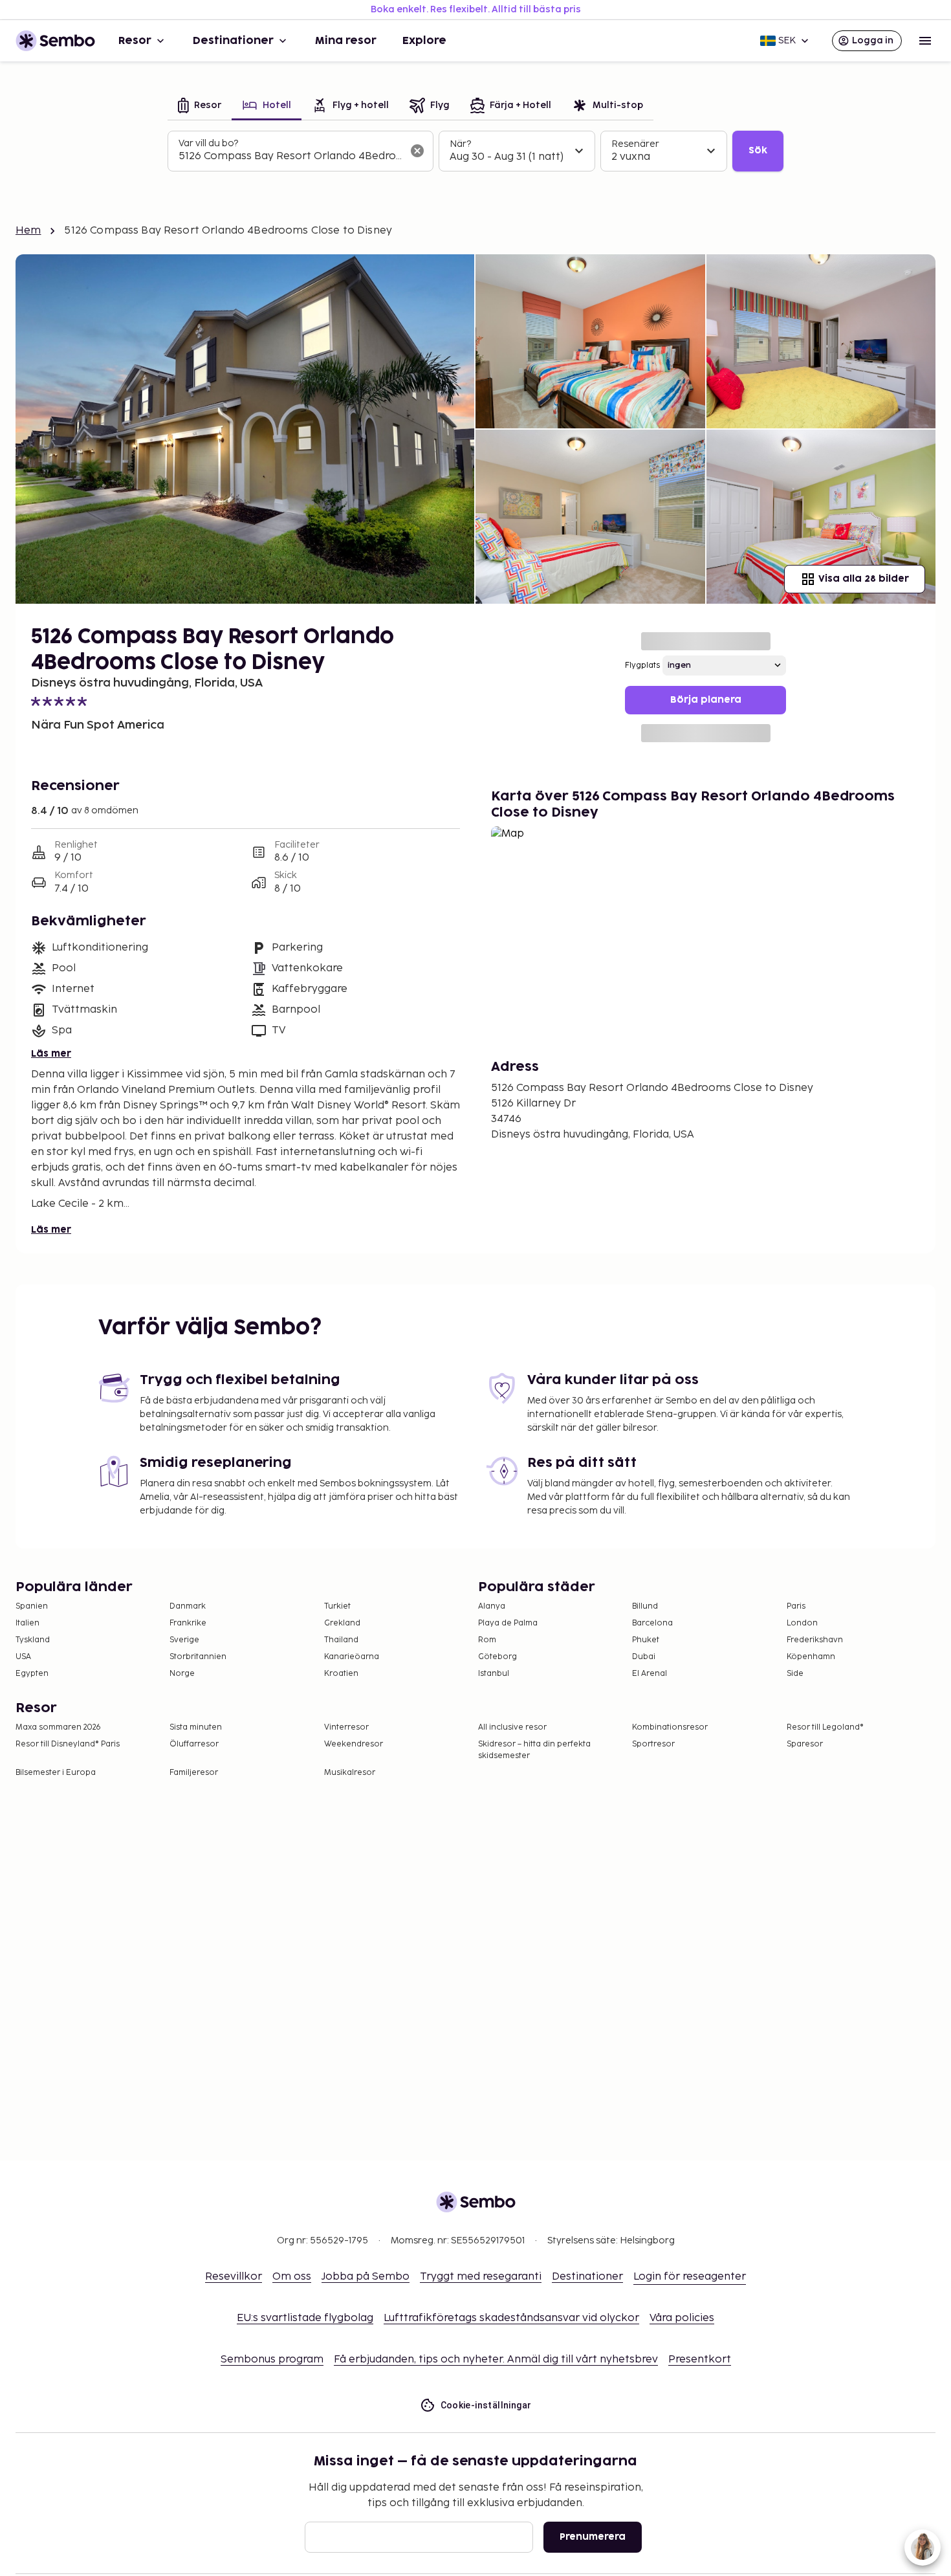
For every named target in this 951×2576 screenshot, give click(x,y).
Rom (487, 1640)
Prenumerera (593, 2537)
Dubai (644, 1657)
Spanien (32, 1606)
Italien (27, 1623)
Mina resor (346, 41)
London (802, 1623)
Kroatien (341, 1674)
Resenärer (635, 144)
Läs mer (51, 1054)
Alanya (492, 1606)
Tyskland (33, 1640)
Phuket (646, 1640)
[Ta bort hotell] (417, 151)
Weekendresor (354, 1744)
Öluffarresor (194, 1744)
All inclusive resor (512, 1727)
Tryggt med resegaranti (481, 2277)
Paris (796, 1606)
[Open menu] (925, 41)
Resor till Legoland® (825, 1727)
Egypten (32, 1674)
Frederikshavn (815, 1640)
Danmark (188, 1606)
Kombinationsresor (670, 1727)
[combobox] (290, 157)
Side (795, 1674)
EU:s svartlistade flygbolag (305, 2318)
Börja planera (706, 700)
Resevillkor (234, 2277)
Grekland (342, 1623)
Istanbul (494, 1674)
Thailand (341, 1640)
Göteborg (497, 1657)
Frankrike (188, 1623)
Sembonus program (272, 2360)
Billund (645, 1606)
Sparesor (805, 1744)
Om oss (292, 2277)
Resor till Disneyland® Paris (68, 1744)
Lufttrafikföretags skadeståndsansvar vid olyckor (511, 2318)
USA (23, 1657)
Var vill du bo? (208, 143)
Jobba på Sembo (366, 2277)
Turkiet (337, 1606)
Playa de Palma (508, 1623)
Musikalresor (350, 1773)
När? (460, 144)
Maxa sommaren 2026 (58, 1727)
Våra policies (682, 2318)
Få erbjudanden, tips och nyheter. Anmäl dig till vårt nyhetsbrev (496, 2360)
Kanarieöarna (352, 1657)
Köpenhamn (811, 1657)
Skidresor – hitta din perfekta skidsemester (534, 1750)
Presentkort (700, 2360)
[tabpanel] (475, 151)
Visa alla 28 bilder (864, 579)
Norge (182, 1674)
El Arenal (650, 1674)
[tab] (200, 106)
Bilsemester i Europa (56, 1773)
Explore (424, 41)
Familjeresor (194, 1773)
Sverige (184, 1640)
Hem (28, 231)
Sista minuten (196, 1727)
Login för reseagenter (690, 2277)
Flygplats (642, 666)
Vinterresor (346, 1727)
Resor (135, 41)
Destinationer (233, 41)
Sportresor (653, 1744)
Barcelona (652, 1623)
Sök (758, 150)
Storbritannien (198, 1657)
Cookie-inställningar (486, 2405)
